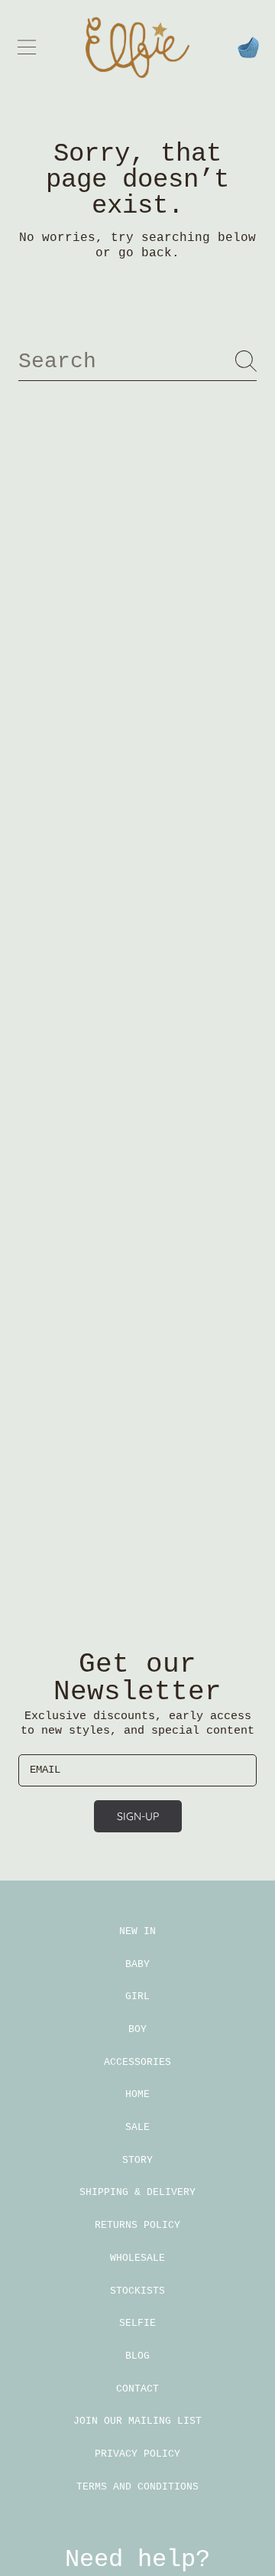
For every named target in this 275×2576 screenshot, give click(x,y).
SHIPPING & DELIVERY (137, 2192)
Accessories (137, 2062)
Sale (137, 2127)
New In (137, 1931)
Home (137, 2094)
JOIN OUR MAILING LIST (137, 2421)
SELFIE (137, 2323)
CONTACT (137, 2389)
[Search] (246, 361)
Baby (137, 1964)
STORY (137, 2160)
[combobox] (137, 361)
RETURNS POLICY (137, 2225)
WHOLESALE (137, 2258)
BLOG (137, 2356)
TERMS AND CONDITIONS (137, 2487)
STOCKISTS (137, 2291)
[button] (27, 47)
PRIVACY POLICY (137, 2454)
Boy (137, 2029)
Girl (137, 1996)
